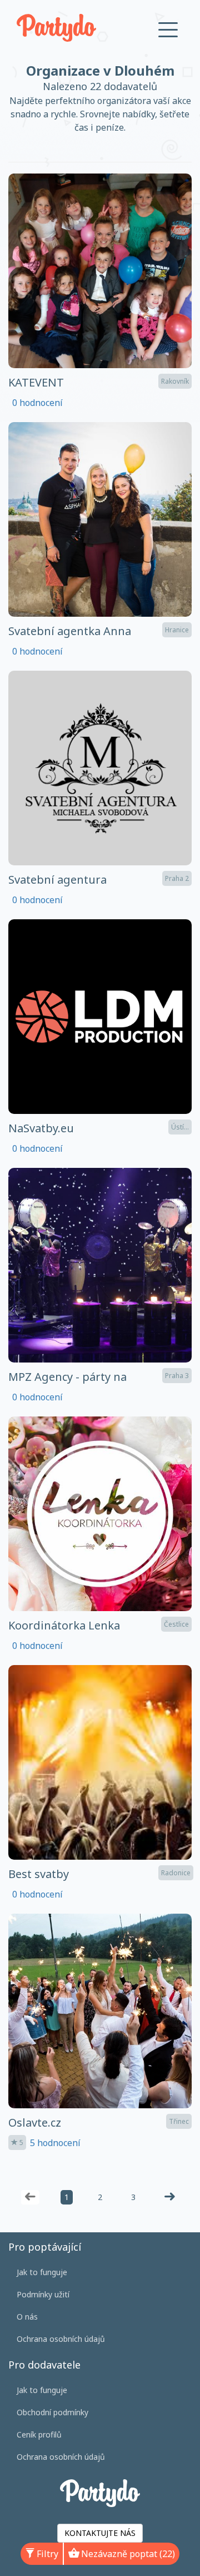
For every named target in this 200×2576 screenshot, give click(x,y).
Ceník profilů (39, 2434)
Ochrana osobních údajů (61, 2339)
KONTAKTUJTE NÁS (100, 2533)
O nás (27, 2317)
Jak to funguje (42, 2272)
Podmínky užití (43, 2294)
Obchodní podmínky (52, 2412)
